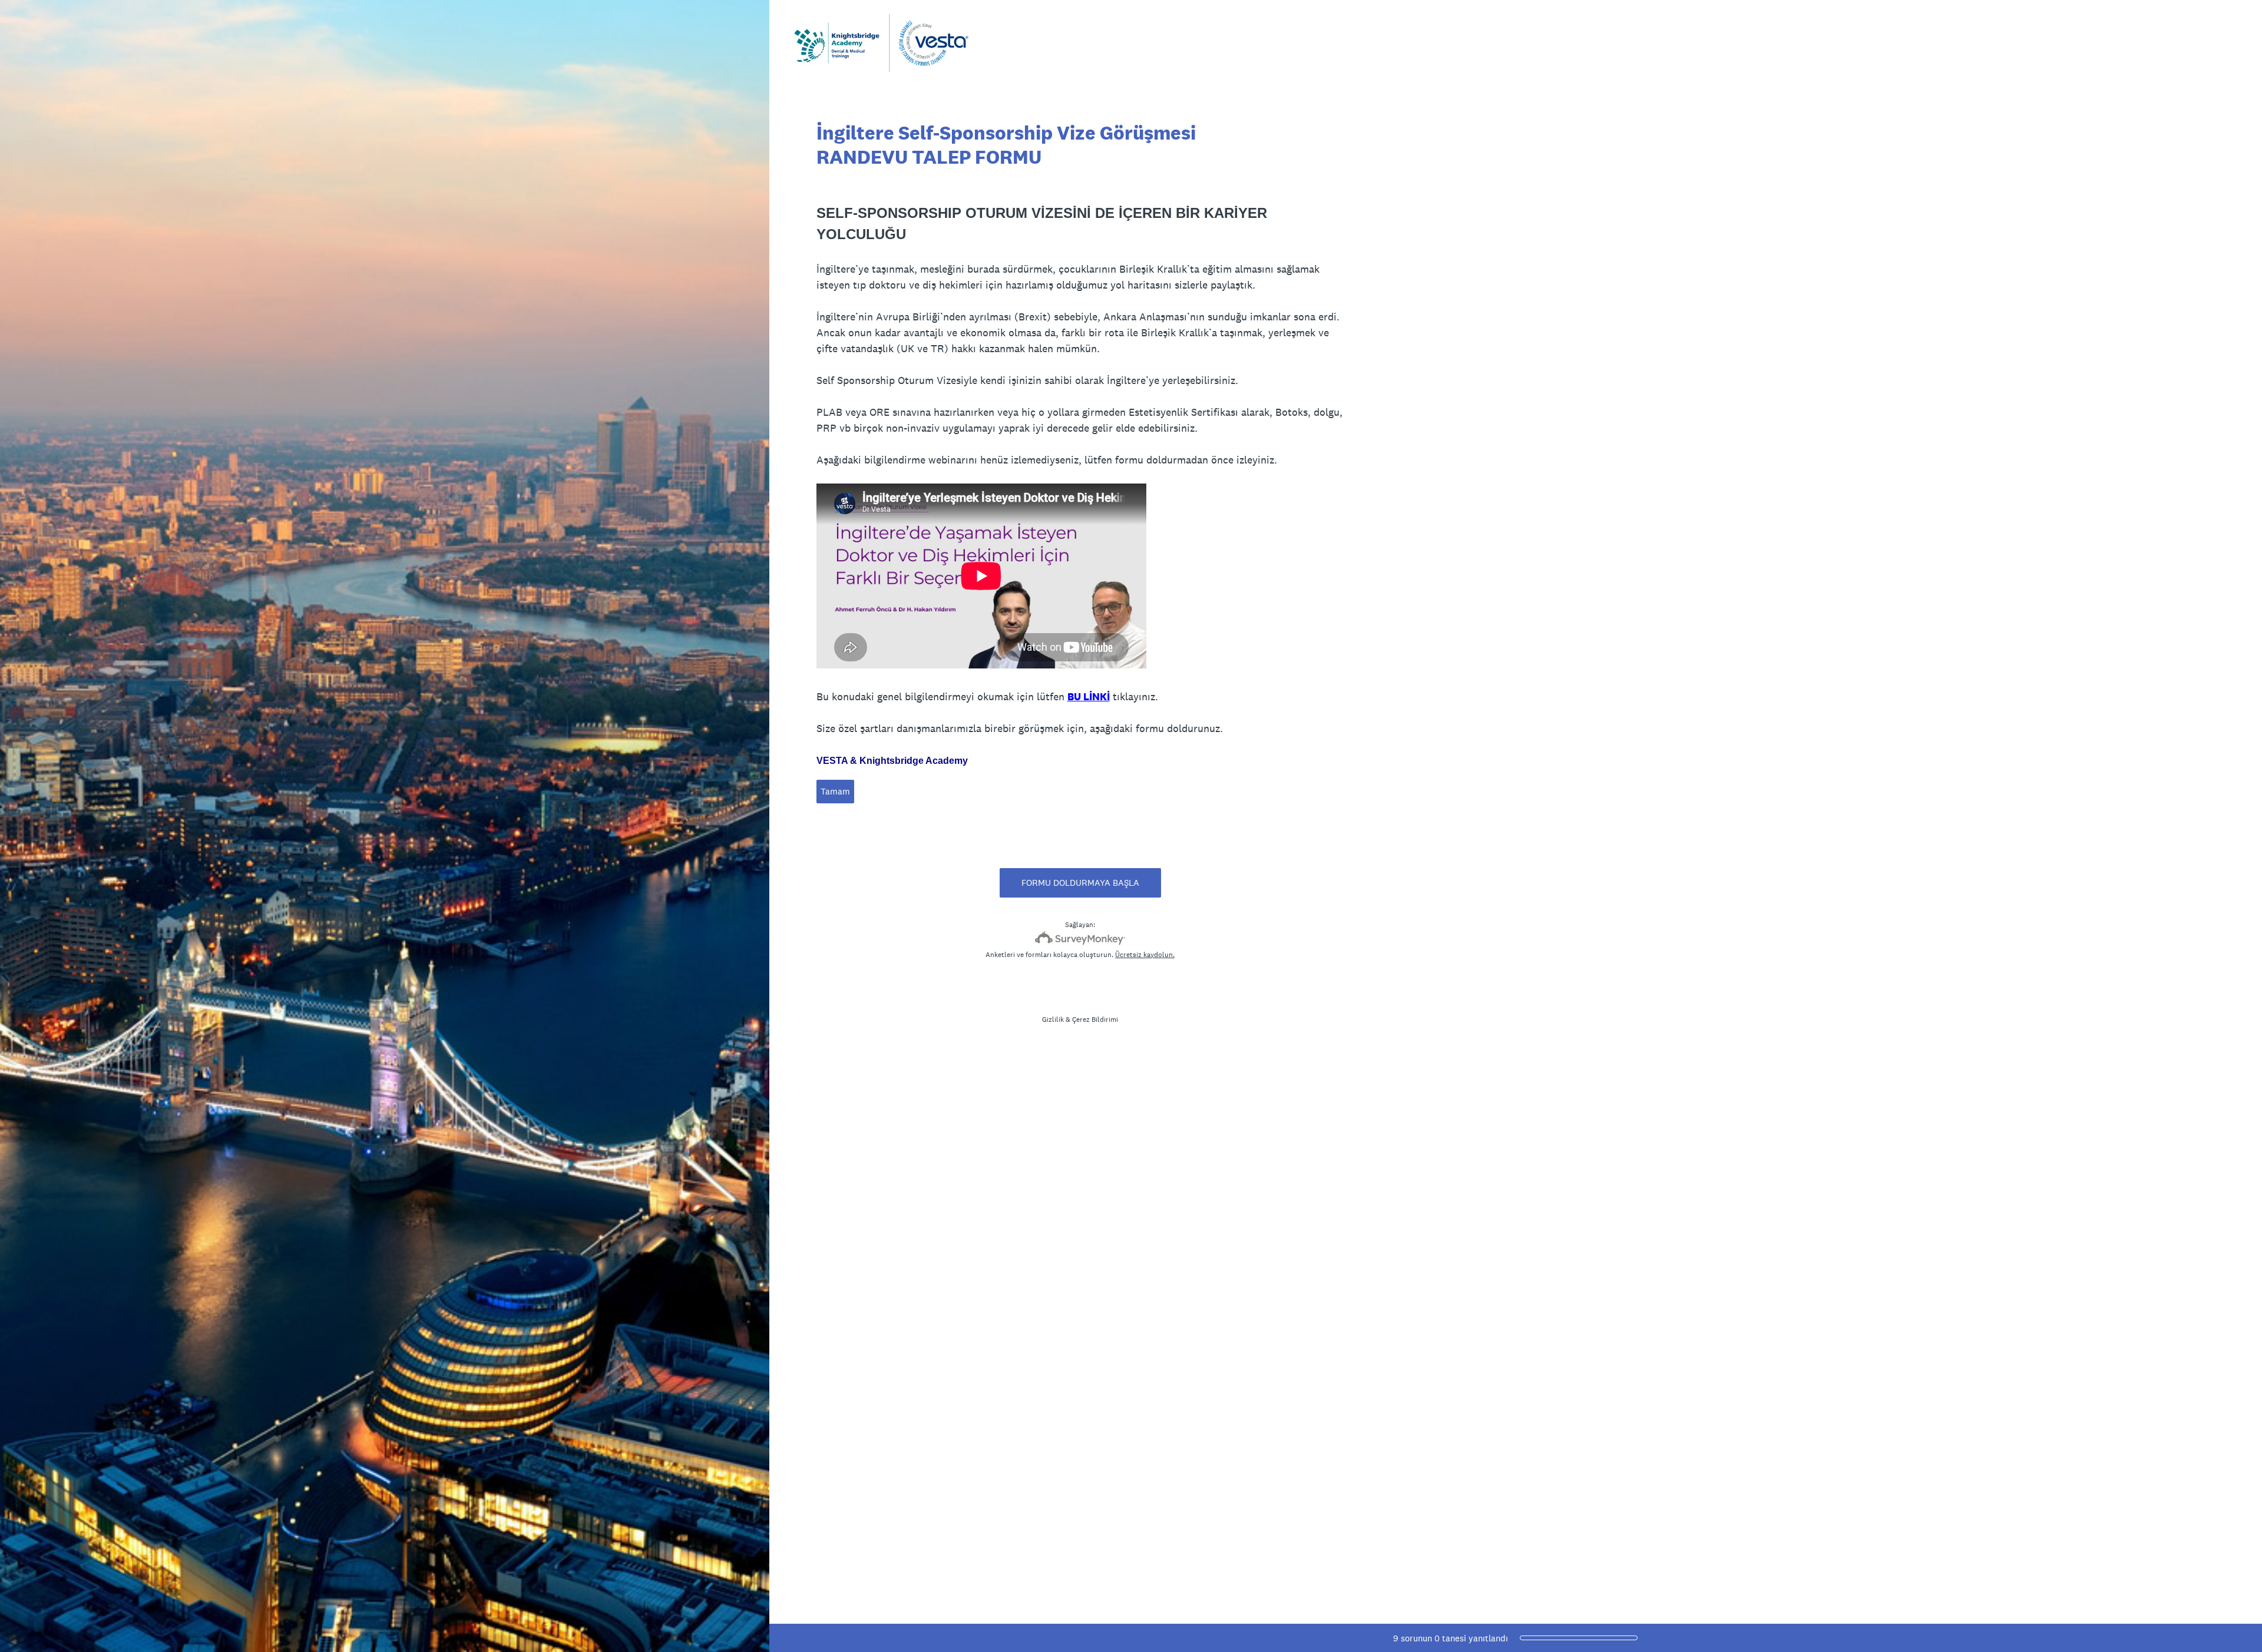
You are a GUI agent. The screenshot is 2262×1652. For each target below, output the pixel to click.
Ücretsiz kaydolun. (1145, 955)
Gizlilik (1053, 1019)
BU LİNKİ (1089, 696)
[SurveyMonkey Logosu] (1080, 938)
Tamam (835, 791)
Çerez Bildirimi (1095, 1019)
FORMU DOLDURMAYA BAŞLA (1080, 883)
